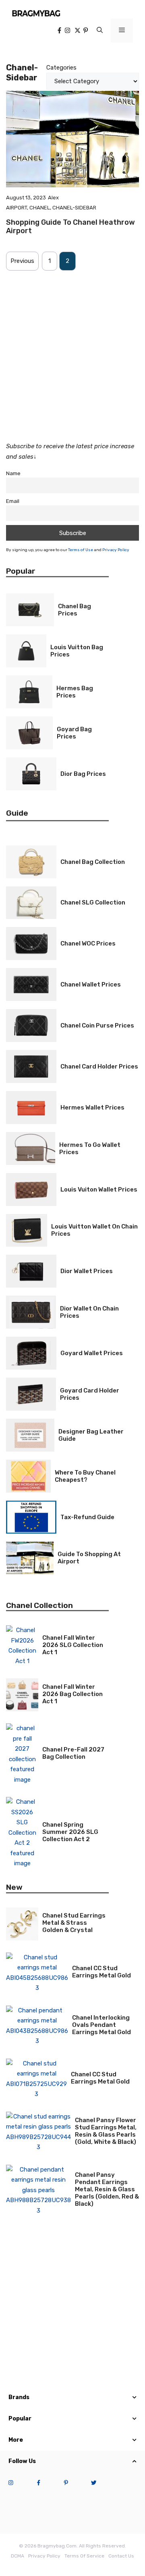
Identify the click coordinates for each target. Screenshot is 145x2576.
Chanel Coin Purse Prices (97, 1025)
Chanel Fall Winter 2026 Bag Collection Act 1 (72, 1694)
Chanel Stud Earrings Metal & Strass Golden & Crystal (74, 1923)
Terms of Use (81, 550)
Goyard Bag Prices (74, 733)
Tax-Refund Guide (87, 1517)
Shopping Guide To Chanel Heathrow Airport (70, 227)
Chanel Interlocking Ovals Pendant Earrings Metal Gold (101, 2025)
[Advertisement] (72, 351)
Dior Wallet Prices (87, 1271)
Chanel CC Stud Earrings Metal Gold (101, 1972)
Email (13, 501)
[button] (100, 31)
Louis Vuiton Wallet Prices (99, 1190)
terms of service (84, 2556)
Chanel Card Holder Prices (99, 1066)
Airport (17, 208)
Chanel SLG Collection (93, 902)
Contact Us (121, 2556)
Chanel (40, 208)
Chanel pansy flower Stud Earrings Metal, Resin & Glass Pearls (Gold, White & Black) (106, 2131)
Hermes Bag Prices (75, 692)
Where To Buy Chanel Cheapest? (85, 1476)
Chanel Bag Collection (93, 862)
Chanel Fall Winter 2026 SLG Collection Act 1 (73, 1645)
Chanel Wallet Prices (91, 984)
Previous (22, 261)
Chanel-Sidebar (74, 208)
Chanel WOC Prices (88, 943)
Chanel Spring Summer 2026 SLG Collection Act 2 (70, 1832)
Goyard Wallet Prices (92, 1353)
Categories (61, 68)
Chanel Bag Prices (75, 610)
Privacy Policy (116, 550)
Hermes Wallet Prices (92, 1108)
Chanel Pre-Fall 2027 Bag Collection (73, 1753)
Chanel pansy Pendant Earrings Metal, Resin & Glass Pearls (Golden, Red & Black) (107, 2189)
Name (13, 473)
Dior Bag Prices (83, 774)
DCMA (18, 2556)
